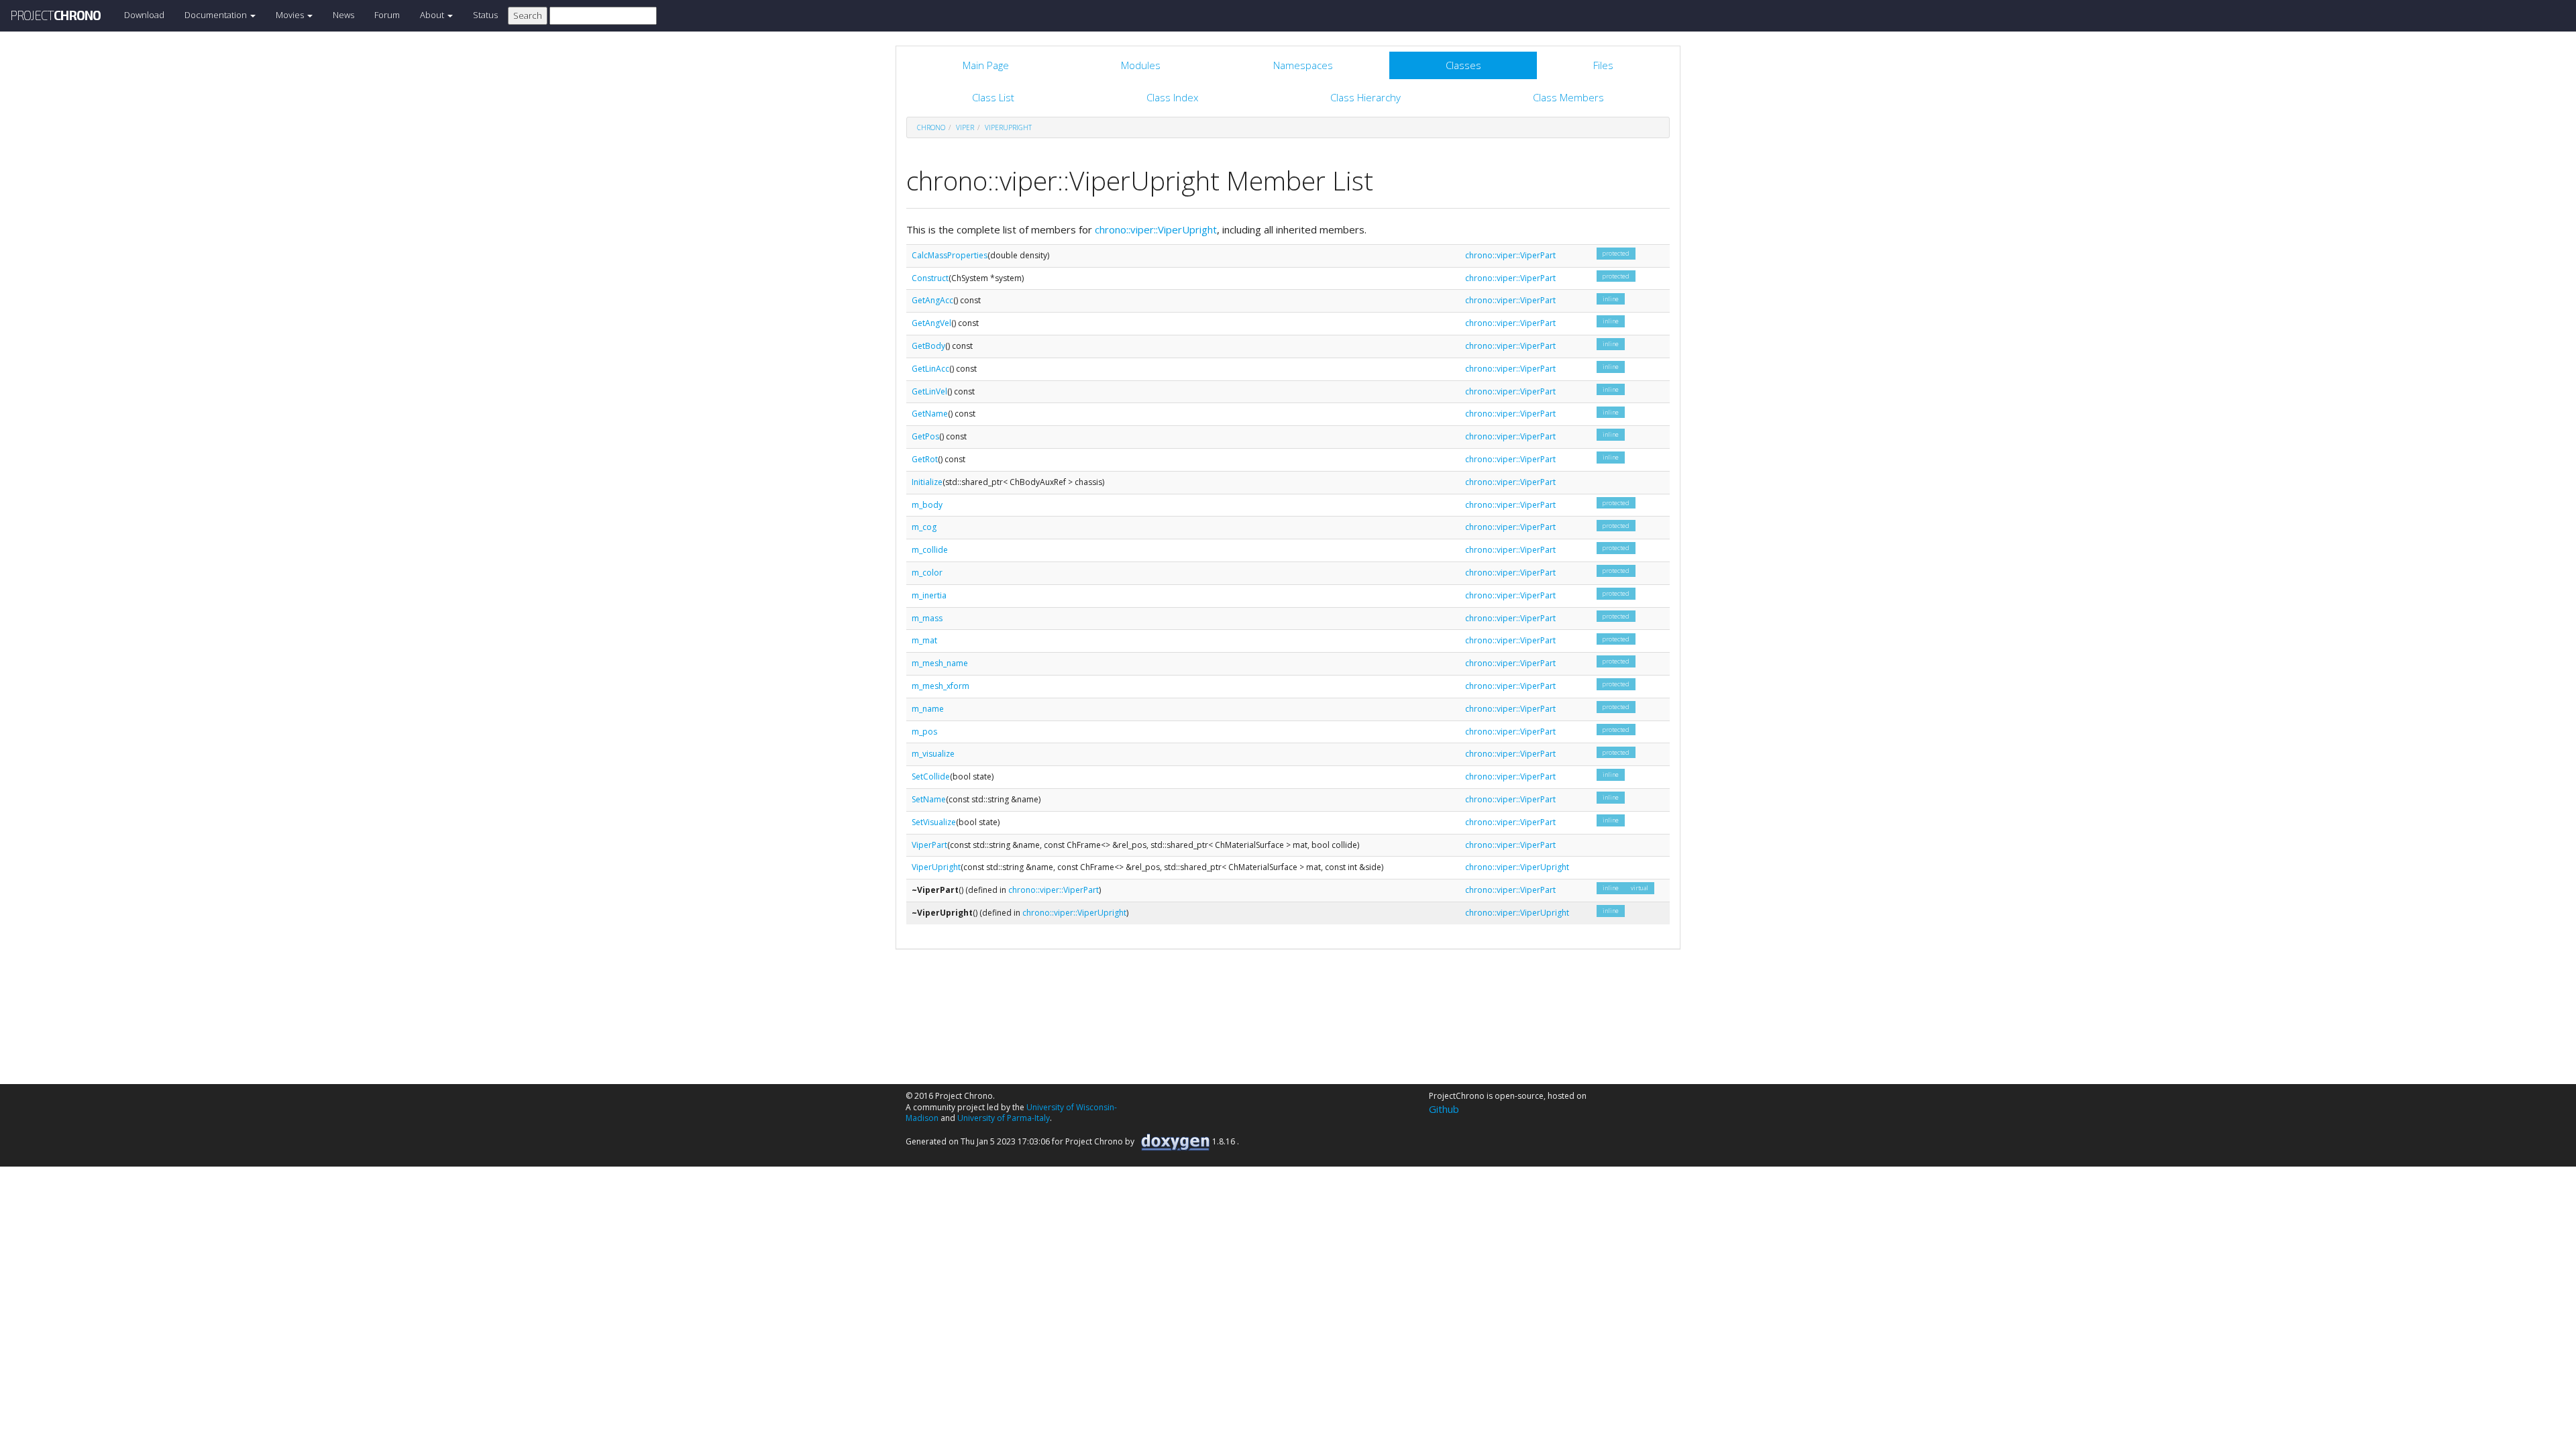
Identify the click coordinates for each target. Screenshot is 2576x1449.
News (343, 15)
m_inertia (929, 595)
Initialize (927, 482)
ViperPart (929, 845)
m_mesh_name (940, 663)
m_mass (927, 618)
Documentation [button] (217, 15)
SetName (929, 799)
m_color (927, 573)
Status (485, 15)
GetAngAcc (932, 300)
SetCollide (931, 776)
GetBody (928, 346)
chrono (931, 127)
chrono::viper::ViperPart (1510, 255)
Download (144, 15)
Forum (387, 15)
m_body (927, 505)
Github (1444, 1109)
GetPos (925, 436)
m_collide (930, 550)
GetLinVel (929, 391)
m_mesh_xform (941, 686)
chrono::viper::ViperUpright (1156, 229)
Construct (930, 278)
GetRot (925, 459)
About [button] (433, 15)
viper (965, 127)
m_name (928, 709)
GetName (930, 414)
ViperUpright (1008, 127)
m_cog (924, 527)
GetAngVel (931, 323)
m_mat (924, 640)
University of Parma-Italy (1004, 1118)
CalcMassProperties (950, 255)
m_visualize (933, 754)
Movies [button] (291, 15)
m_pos (924, 732)
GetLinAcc (930, 369)
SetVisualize (934, 822)
